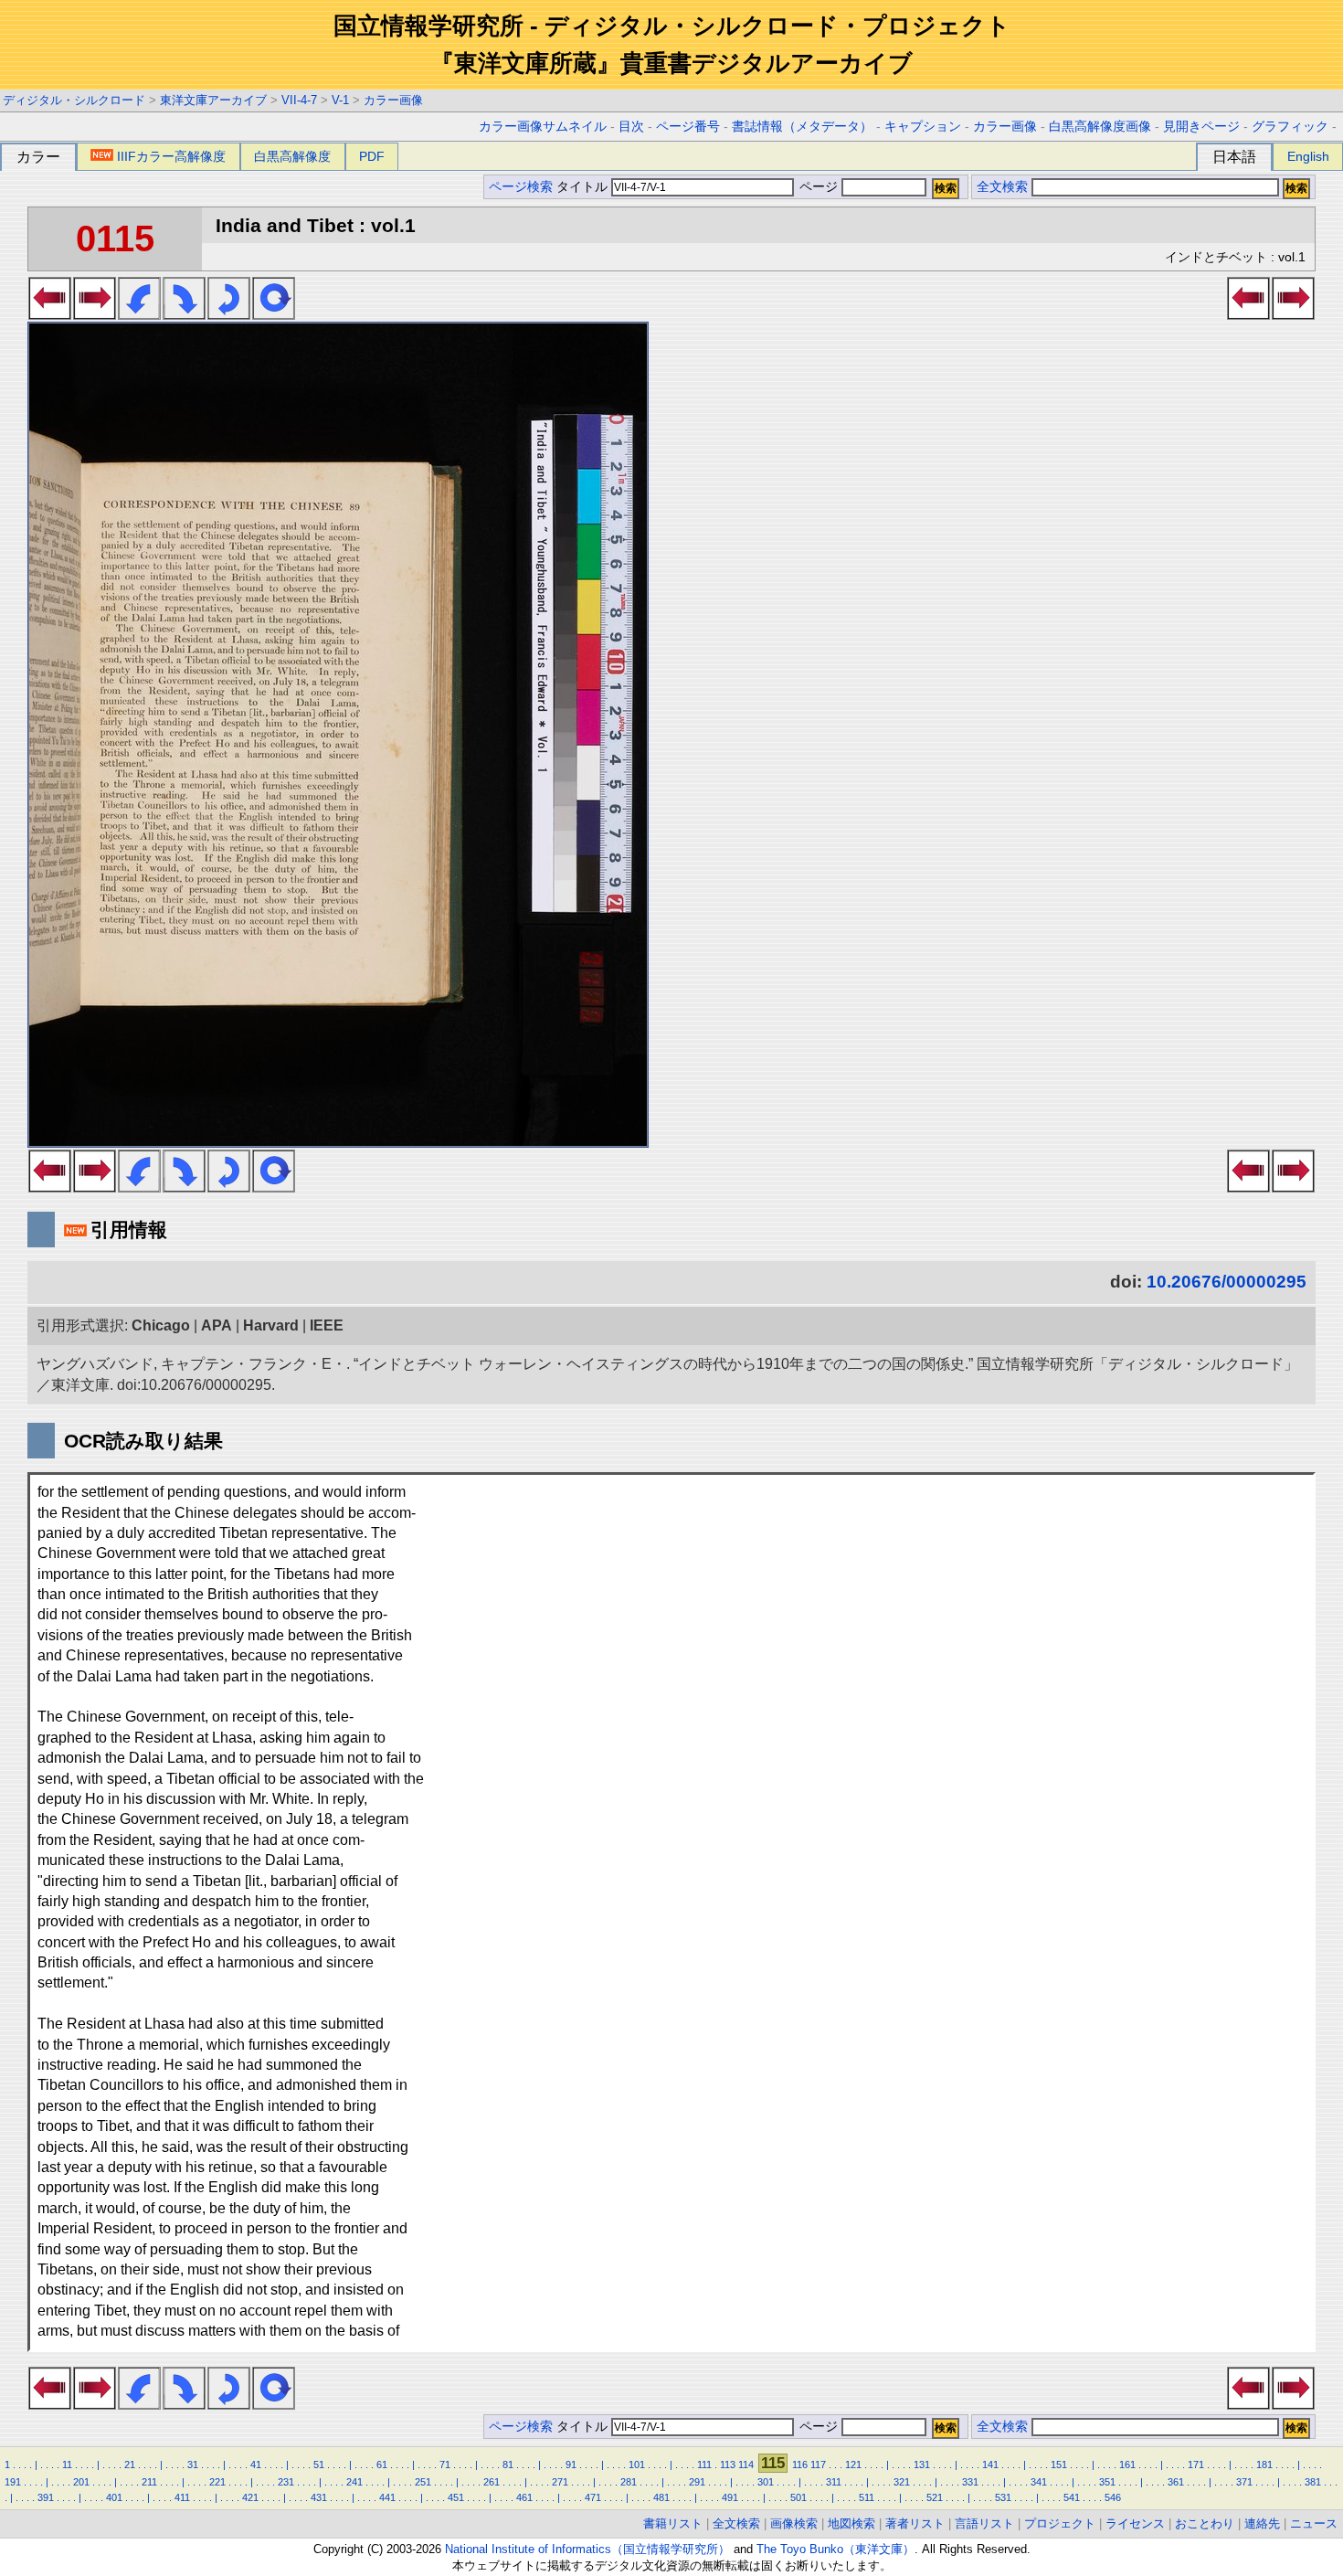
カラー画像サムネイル (543, 127)
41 (256, 2465)
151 (1059, 2465)
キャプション (923, 127)
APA (217, 1325)
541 (1072, 2497)
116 (800, 2465)
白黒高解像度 (292, 156)
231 (286, 2482)
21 (130, 2465)
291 (697, 2482)
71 (445, 2465)
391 (46, 2497)
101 (637, 2465)
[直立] (274, 314)
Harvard (271, 1325)
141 (990, 2465)
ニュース (1314, 2523)
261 (492, 2482)
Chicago (161, 1325)
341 (1039, 2482)
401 (114, 2497)
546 (1113, 2497)
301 (766, 2482)
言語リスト (984, 2523)
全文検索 (1002, 187)
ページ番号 (688, 127)
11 (67, 2465)
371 (1244, 2482)
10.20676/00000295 (1227, 1282)
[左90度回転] (139, 314)
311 (834, 2482)
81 (508, 2465)
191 (13, 2482)
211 (149, 2482)
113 (728, 2465)
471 (593, 2497)
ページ (819, 187)
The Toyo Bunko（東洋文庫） (835, 2549)
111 (704, 2465)
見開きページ (1201, 127)
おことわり (1205, 2523)
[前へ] (50, 314)
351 (1107, 2482)
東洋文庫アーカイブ (213, 100)
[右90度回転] (184, 314)
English (1308, 156)
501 (798, 2497)
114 (746, 2465)
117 (818, 2465)
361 (1176, 2482)
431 (319, 2497)
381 (1313, 2482)
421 (250, 2497)
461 (524, 2497)
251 (423, 2482)
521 (935, 2497)
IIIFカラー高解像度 (171, 156)
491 (730, 2497)
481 (661, 2497)
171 (1196, 2465)
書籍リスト (673, 2523)
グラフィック (1290, 127)
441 (387, 2497)
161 (1127, 2465)
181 (1264, 2465)
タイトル (584, 187)
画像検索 (794, 2523)
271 (560, 2482)
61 (382, 2465)
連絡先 (1262, 2523)
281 (629, 2482)
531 (1003, 2497)
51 (319, 2465)
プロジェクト (1060, 2523)
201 (81, 2482)
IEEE (327, 1325)
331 (970, 2482)
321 (902, 2482)
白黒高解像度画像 (1100, 127)
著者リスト (915, 2523)
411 (182, 2497)
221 (217, 2482)
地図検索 (851, 2523)
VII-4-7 (299, 100)
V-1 (340, 100)
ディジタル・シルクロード (74, 100)
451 (456, 2497)
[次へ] (95, 314)
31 (193, 2465)
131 (922, 2465)
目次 (631, 127)
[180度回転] (229, 314)
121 (853, 2465)
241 (354, 2482)
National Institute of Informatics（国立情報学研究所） (587, 2549)
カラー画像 (393, 100)
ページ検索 (521, 187)
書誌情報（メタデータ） (802, 127)
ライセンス (1135, 2523)
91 (571, 2465)
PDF (372, 156)
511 (867, 2497)
